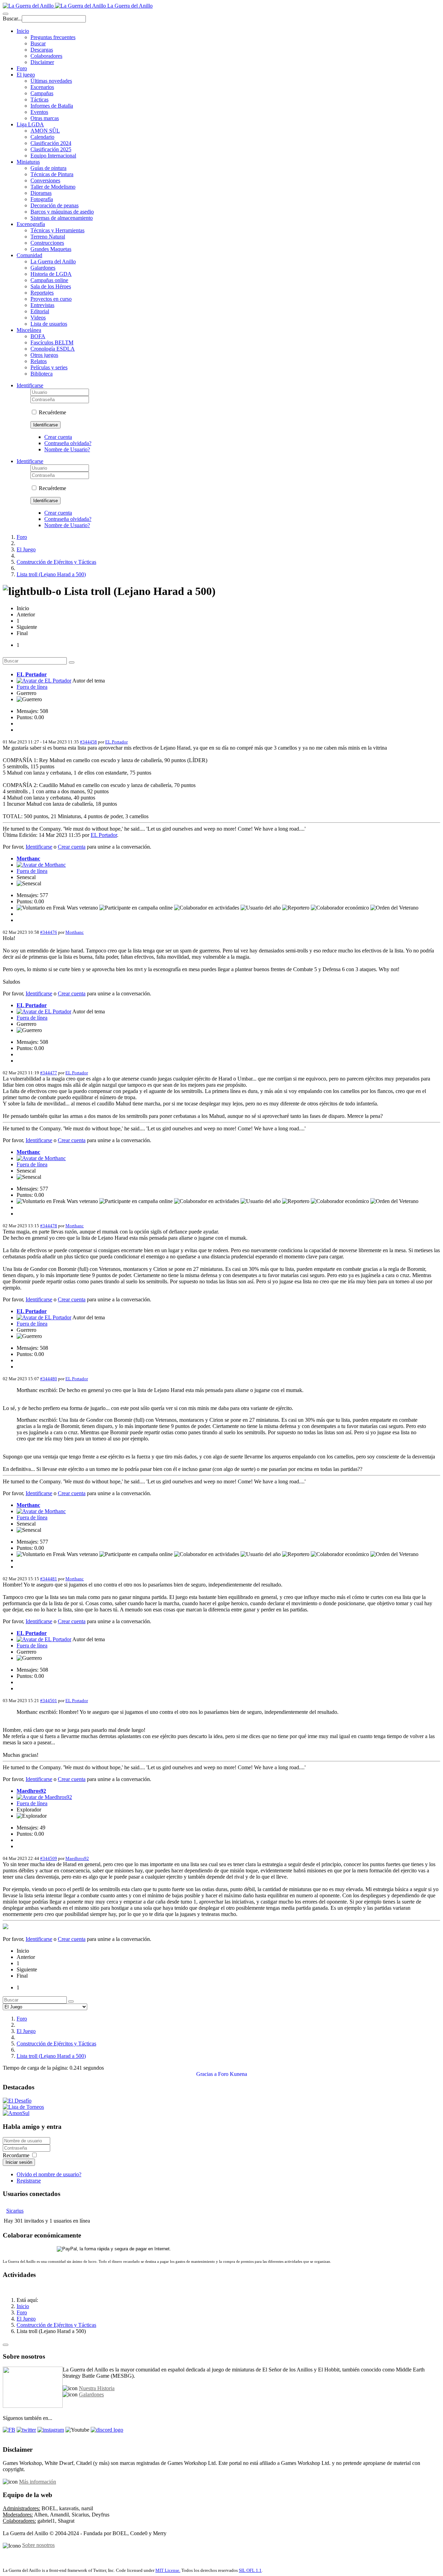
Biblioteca (42, 374)
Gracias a (206, 2074)
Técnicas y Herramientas (57, 230)
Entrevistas (42, 305)
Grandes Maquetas (51, 249)
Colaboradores (46, 56)
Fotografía (42, 199)
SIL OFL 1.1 (250, 2570)
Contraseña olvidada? (68, 443)
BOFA (38, 336)
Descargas (42, 50)
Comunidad (29, 255)
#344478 (49, 1226)
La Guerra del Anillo (53, 261)
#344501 (49, 1701)
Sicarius (15, 2211)
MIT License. (168, 2570)
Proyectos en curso (51, 299)
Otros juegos (44, 355)
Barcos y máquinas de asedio (62, 212)
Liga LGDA (30, 124)
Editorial (40, 311)
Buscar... (12, 19)
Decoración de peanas (55, 205)
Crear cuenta (58, 437)
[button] (30, 385)
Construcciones (47, 243)
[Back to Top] (6, 2345)
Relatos (39, 361)
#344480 (49, 1379)
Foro (22, 68)
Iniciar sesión (19, 2162)
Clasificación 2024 (51, 143)
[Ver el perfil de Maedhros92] (44, 1797)
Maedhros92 (31, 1791)
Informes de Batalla (52, 106)
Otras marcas (45, 118)
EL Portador (32, 674)
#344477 (49, 1073)
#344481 (49, 1579)
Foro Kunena (233, 2074)
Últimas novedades (51, 81)
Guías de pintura (48, 168)
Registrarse (29, 2181)
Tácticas (39, 100)
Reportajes (42, 293)
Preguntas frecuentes (53, 37)
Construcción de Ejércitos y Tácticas (56, 562)
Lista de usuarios (49, 324)
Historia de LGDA (51, 274)
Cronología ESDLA (53, 349)
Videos (38, 318)
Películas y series (49, 367)
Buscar (38, 43)
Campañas (42, 93)
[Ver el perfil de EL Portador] (44, 681)
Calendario (42, 137)
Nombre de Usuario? (67, 449)
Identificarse (46, 425)
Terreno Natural (48, 237)
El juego (26, 75)
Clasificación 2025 (51, 149)
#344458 (88, 742)
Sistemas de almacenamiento (62, 218)
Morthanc (28, 858)
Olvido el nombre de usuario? (49, 2174)
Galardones (43, 268)
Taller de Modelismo (53, 187)
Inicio (23, 31)
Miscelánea (29, 330)
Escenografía (31, 224)
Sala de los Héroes (51, 286)
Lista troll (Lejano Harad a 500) (51, 574)
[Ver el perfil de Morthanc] (41, 865)
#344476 (49, 932)
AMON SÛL (45, 131)
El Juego (26, 549)
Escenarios (42, 87)
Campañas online (49, 280)
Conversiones (45, 180)
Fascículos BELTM (52, 342)
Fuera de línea (32, 687)
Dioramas (41, 193)
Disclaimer (42, 62)
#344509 (49, 1858)
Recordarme (16, 2155)
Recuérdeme (52, 412)
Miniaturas (28, 162)
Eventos (39, 112)
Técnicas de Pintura (52, 174)
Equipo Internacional (53, 156)
